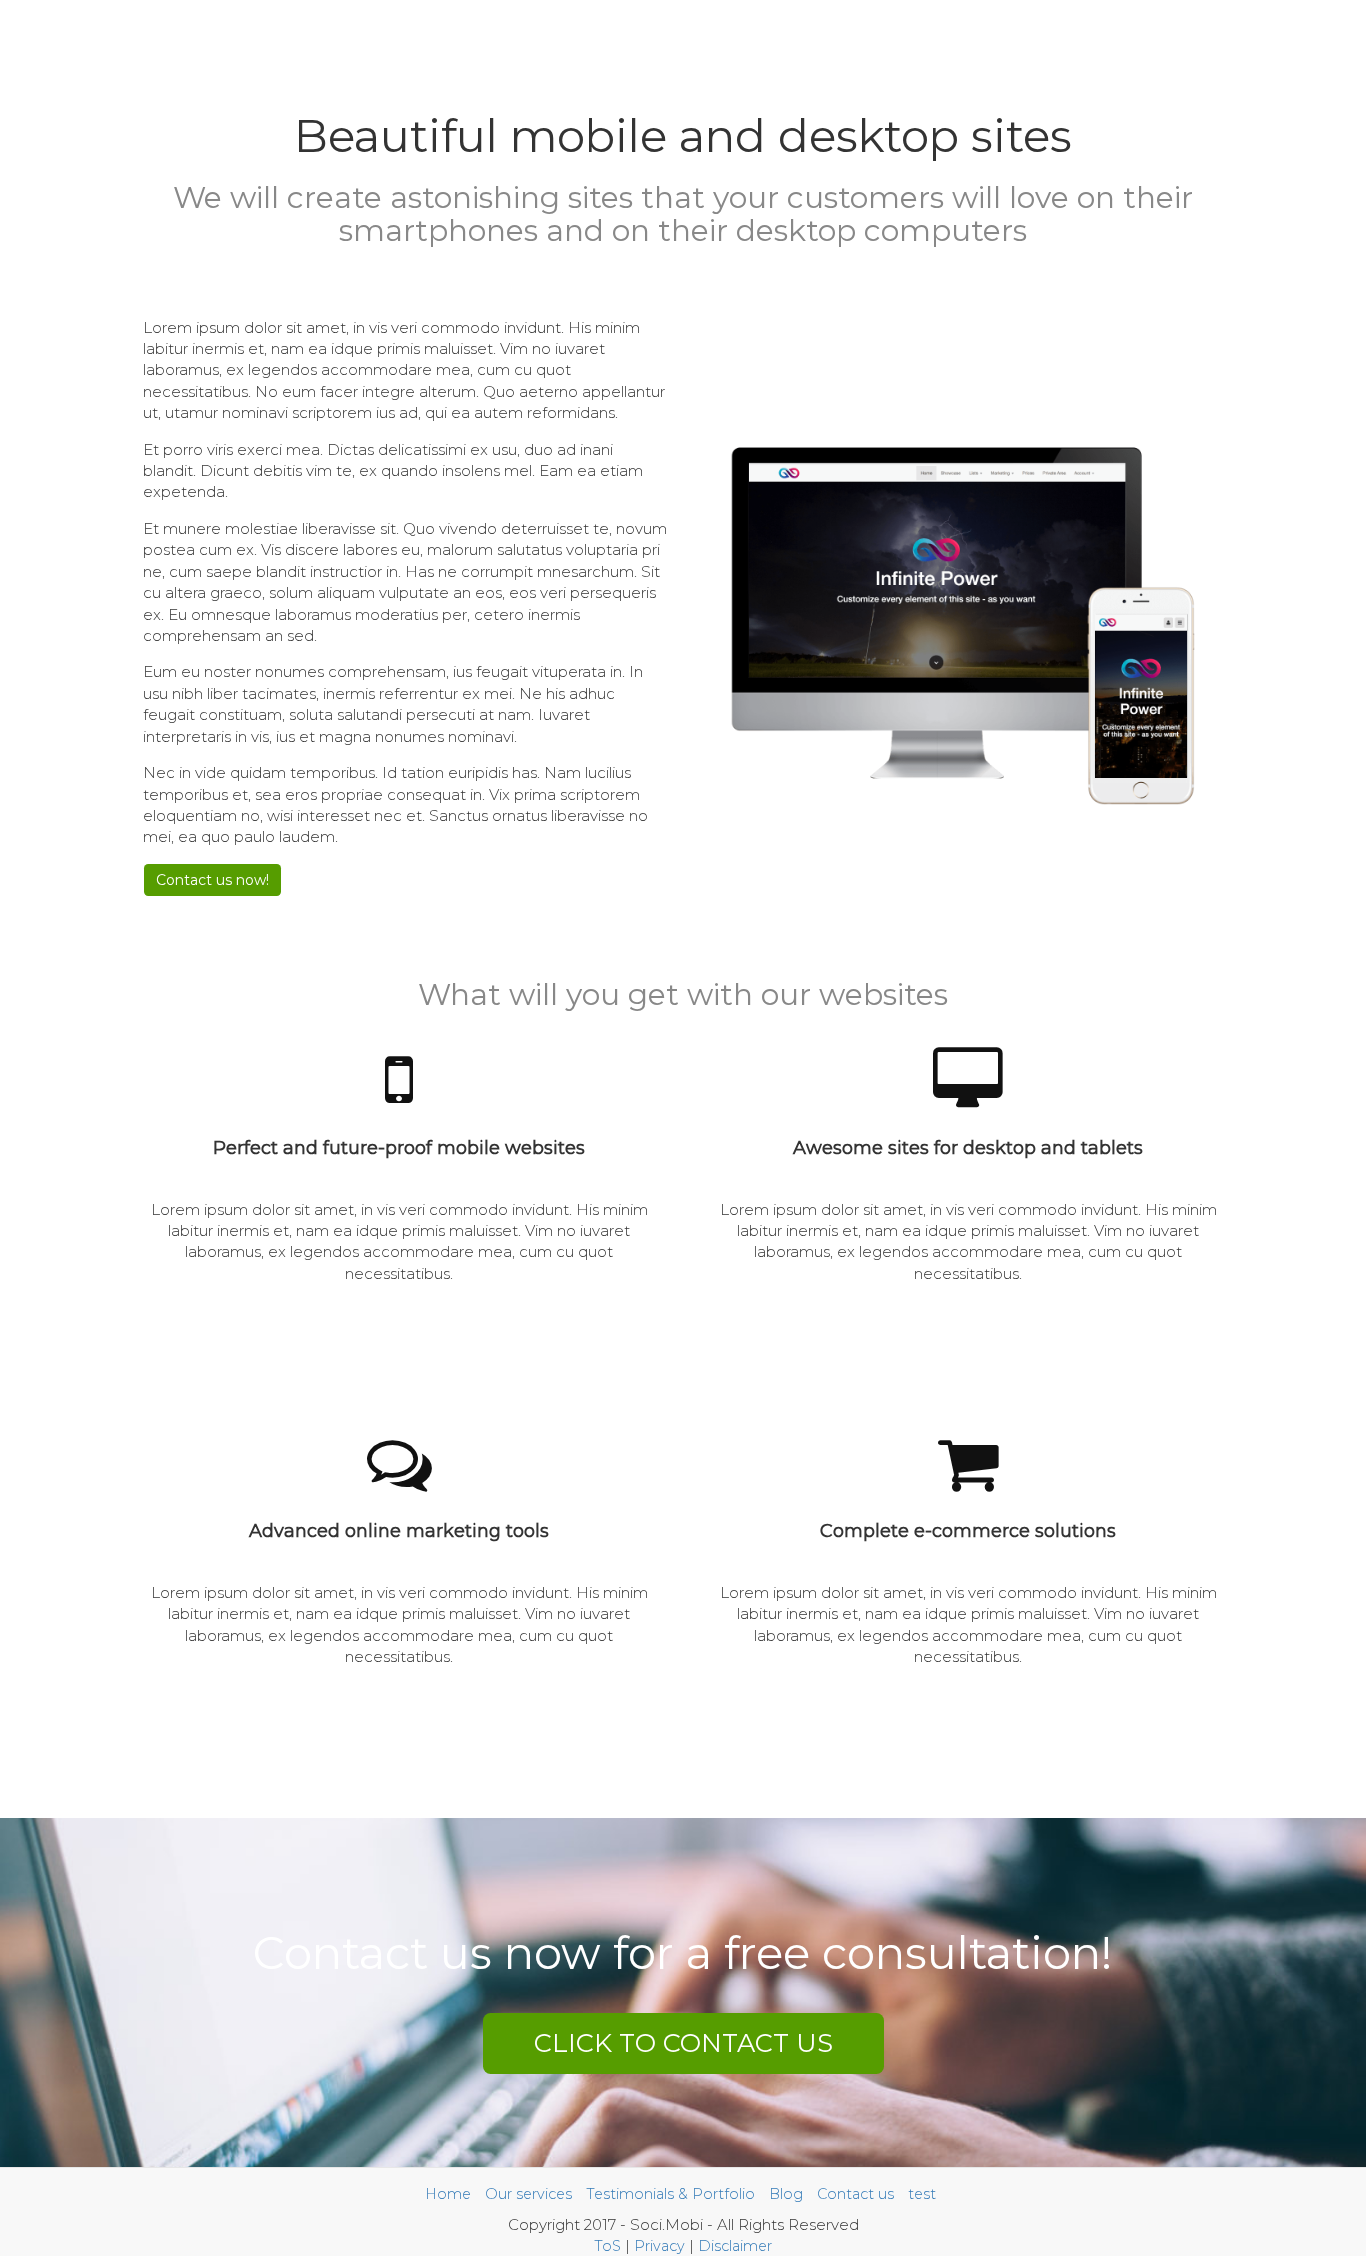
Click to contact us (683, 2042)
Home (448, 2194)
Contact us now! (212, 880)
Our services (528, 2194)
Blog (786, 2194)
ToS (607, 2246)
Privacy (659, 2246)
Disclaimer (735, 2246)
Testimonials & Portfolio (670, 2194)
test (922, 2194)
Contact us (855, 2194)
